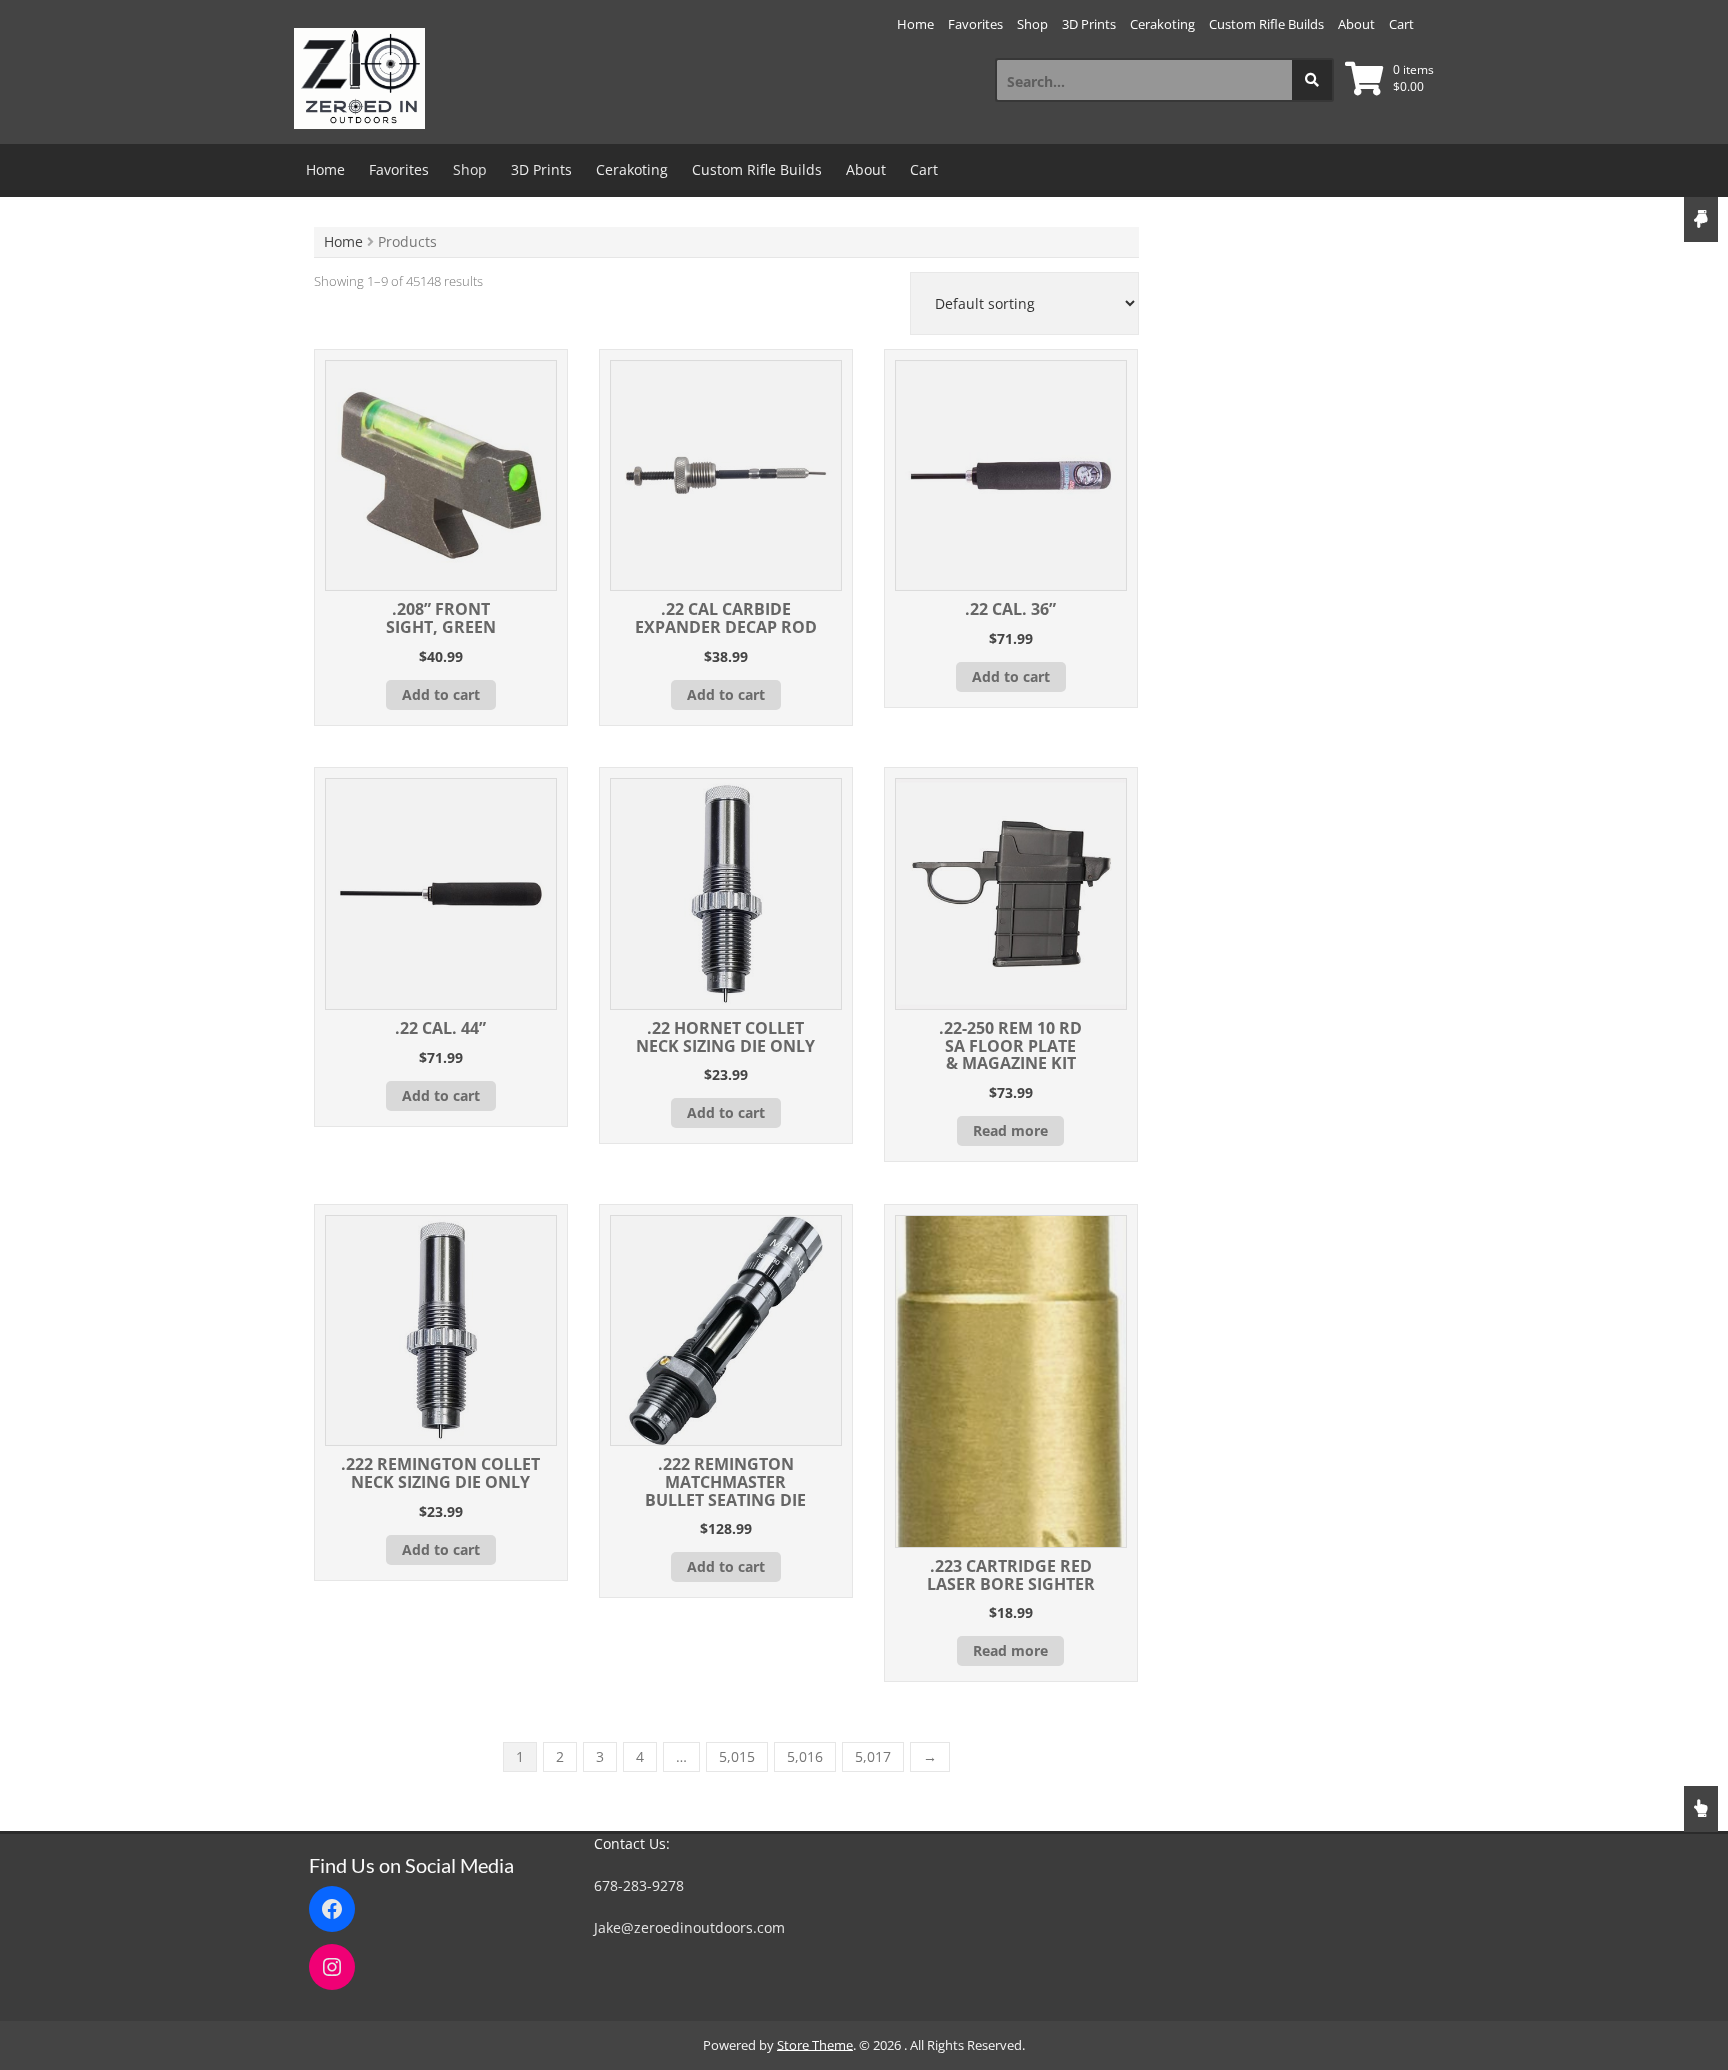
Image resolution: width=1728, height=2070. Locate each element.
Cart (1401, 24)
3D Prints (1089, 24)
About (1356, 24)
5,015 (737, 1756)
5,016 (805, 1756)
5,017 (873, 1756)
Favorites (975, 24)
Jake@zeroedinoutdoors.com (689, 1927)
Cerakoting (1162, 24)
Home (915, 24)
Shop (1032, 24)
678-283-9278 (639, 1885)
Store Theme (815, 2045)
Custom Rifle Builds (1266, 24)
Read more (1010, 1130)
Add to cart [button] (441, 694)
